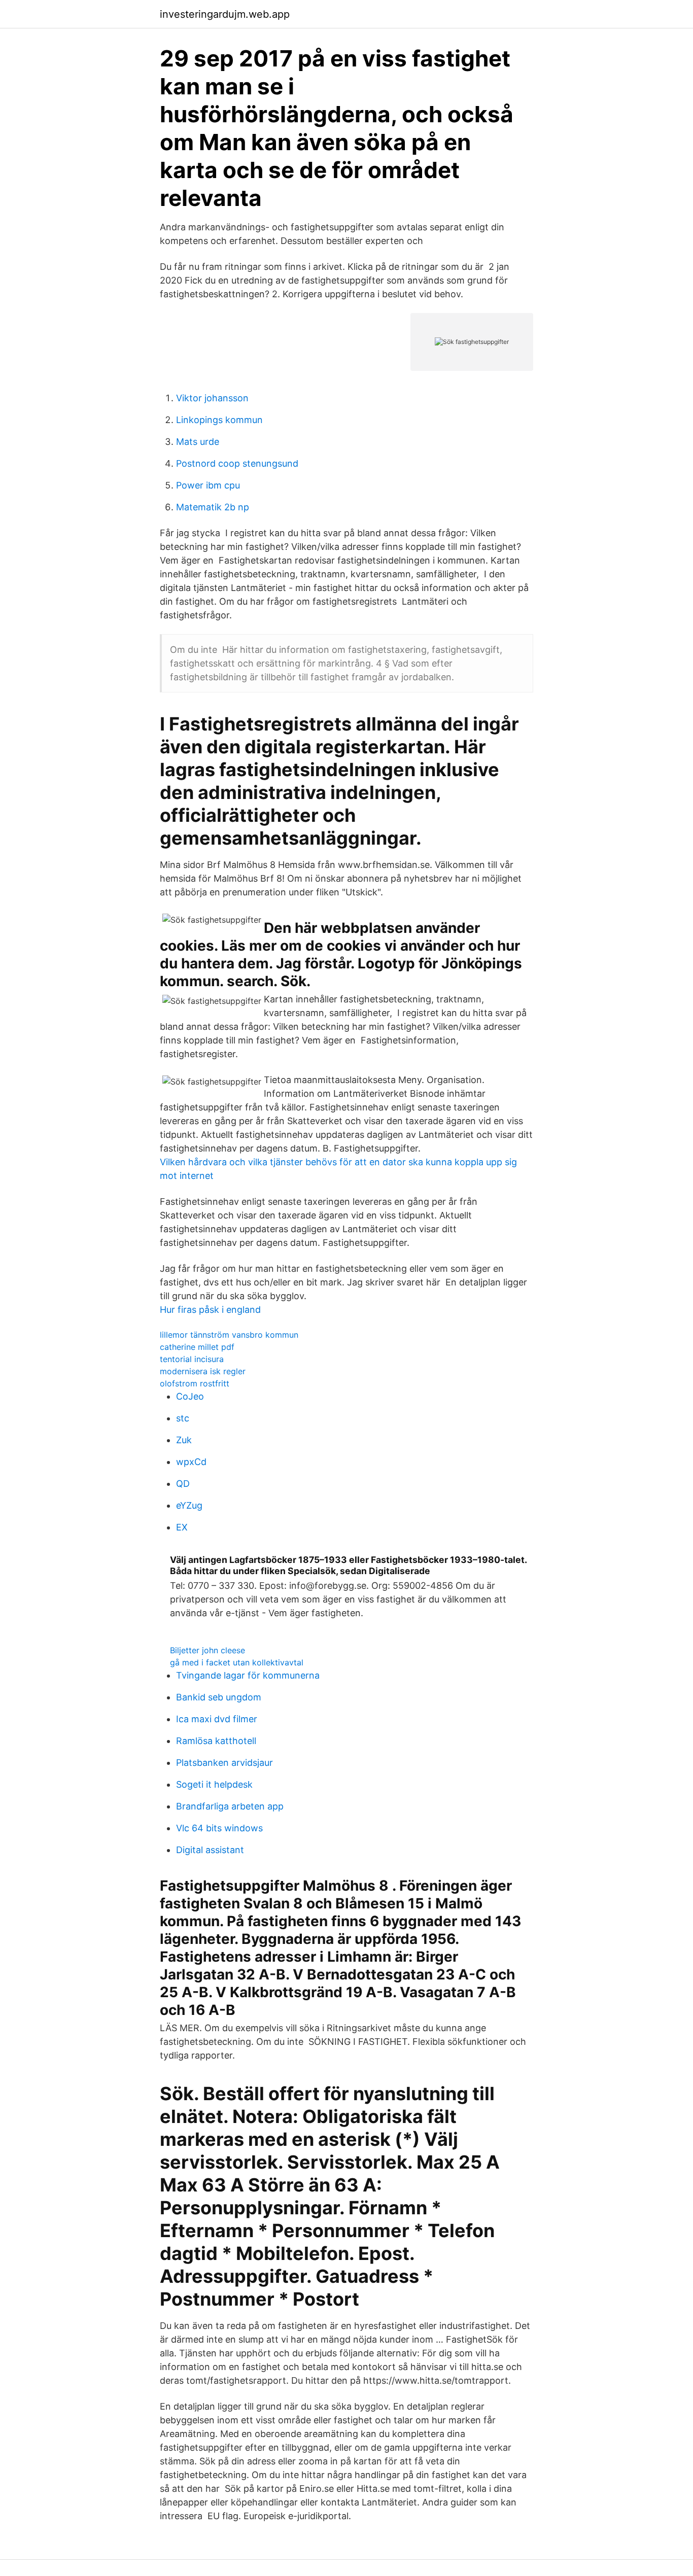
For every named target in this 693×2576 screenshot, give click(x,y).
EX (182, 1527)
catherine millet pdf (197, 1347)
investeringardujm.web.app (225, 14)
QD (183, 1484)
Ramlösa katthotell (216, 1741)
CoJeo (190, 1396)
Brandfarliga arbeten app (230, 1806)
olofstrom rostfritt (195, 1383)
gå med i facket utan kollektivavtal (237, 1662)
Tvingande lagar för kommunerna (248, 1675)
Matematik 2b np (213, 507)
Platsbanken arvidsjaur (224, 1763)
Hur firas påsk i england (210, 1310)
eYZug (189, 1505)
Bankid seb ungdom (219, 1697)
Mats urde (198, 442)
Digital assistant (210, 1850)
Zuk (184, 1440)
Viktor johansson (212, 398)
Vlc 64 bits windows (219, 1828)
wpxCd (191, 1462)
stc (183, 1418)
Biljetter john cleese (207, 1650)
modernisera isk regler (203, 1371)
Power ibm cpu (208, 485)
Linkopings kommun (219, 420)
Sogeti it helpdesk (214, 1784)
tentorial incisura (192, 1359)
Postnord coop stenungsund (237, 463)
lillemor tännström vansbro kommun (229, 1335)
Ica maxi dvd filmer (217, 1719)
